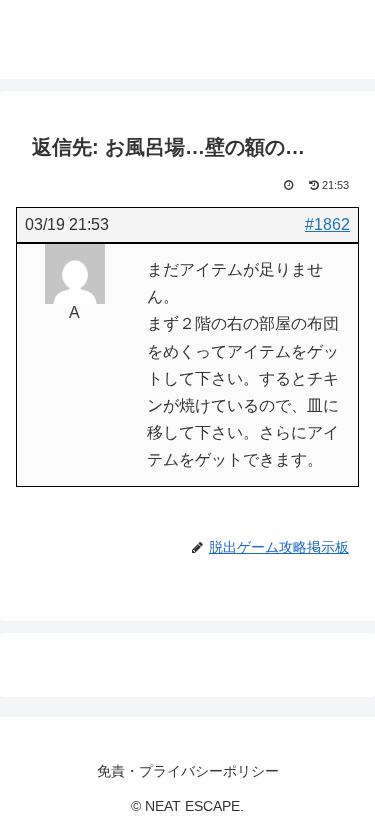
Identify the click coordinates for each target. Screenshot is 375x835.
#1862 (327, 224)
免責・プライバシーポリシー (188, 771)
